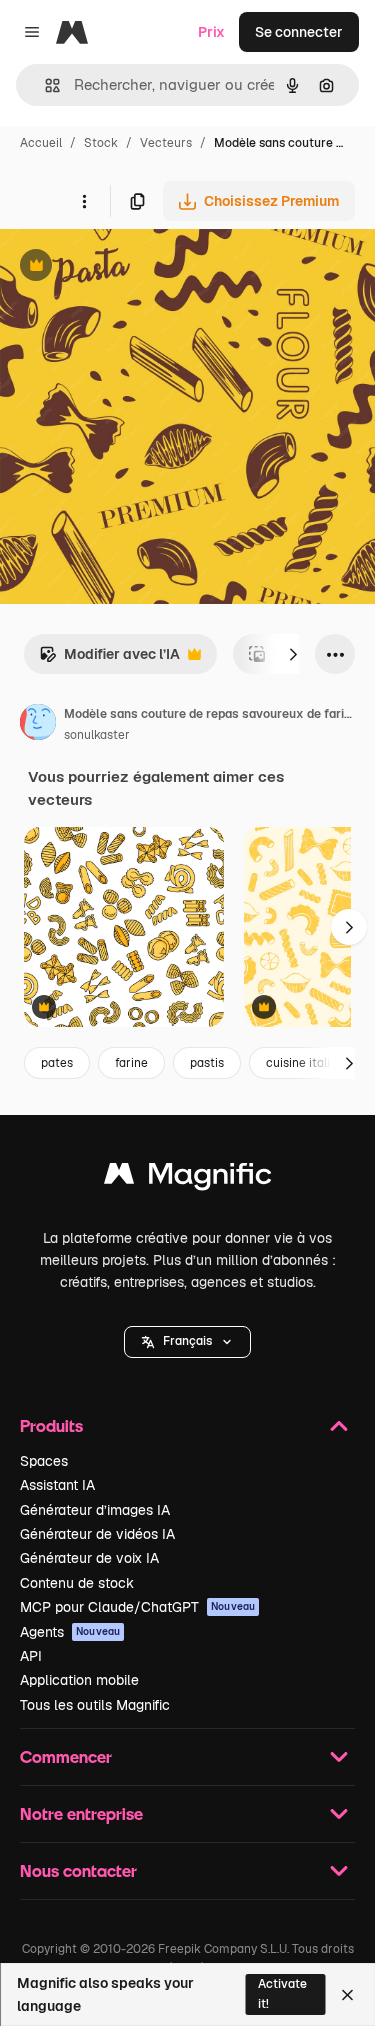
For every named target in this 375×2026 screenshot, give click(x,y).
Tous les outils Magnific (95, 1705)
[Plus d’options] (84, 201)
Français (187, 1341)
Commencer (66, 1756)
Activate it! (282, 1993)
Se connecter (299, 32)
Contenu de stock (77, 1583)
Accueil (41, 143)
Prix (211, 32)
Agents (70, 1632)
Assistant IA (57, 1485)
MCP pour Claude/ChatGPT (137, 1607)
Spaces (44, 1461)
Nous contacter (78, 1870)
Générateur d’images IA (95, 1510)
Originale (132, 267)
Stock (101, 143)
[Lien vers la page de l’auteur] (38, 725)
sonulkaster (97, 735)
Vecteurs (166, 143)
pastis (207, 1063)
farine (131, 1063)
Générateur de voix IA (89, 1558)
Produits (51, 1425)
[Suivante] (293, 654)
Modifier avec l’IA (109, 659)
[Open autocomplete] (44, 85)
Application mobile (79, 1680)
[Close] (347, 1995)
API (31, 1656)
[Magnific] (188, 1178)
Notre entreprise (81, 1813)
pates (57, 1063)
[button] (187, 1342)
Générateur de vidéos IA (97, 1534)
